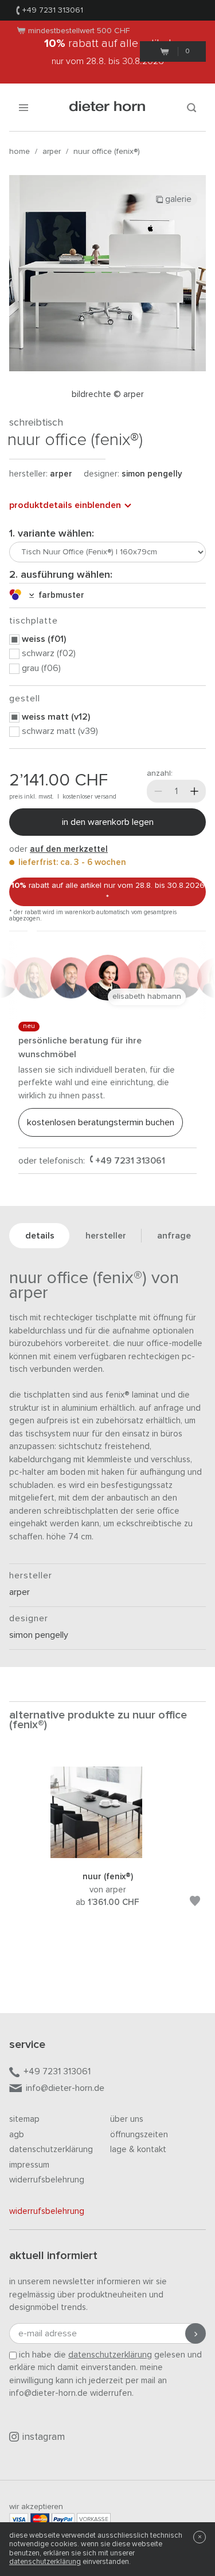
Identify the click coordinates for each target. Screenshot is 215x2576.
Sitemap (24, 2119)
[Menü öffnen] (24, 107)
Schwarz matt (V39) (60, 731)
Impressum (29, 2165)
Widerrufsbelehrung (47, 2180)
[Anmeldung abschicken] (196, 2333)
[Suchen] (191, 107)
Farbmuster (59, 595)
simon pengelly (152, 474)
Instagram (44, 2437)
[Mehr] (194, 791)
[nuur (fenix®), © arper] (108, 1855)
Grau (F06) (41, 668)
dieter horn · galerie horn (107, 107)
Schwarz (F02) (49, 653)
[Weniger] (158, 791)
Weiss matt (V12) (56, 717)
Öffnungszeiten (139, 2135)
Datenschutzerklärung (51, 2150)
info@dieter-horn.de (65, 2088)
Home (19, 152)
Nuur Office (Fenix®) (107, 152)
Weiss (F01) (44, 639)
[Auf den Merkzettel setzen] (195, 1903)
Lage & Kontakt (138, 2150)
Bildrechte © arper (108, 394)
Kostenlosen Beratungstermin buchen (101, 1122)
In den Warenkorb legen (108, 822)
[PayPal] (63, 2519)
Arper (52, 152)
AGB (17, 2135)
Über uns (127, 2119)
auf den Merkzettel (69, 849)
